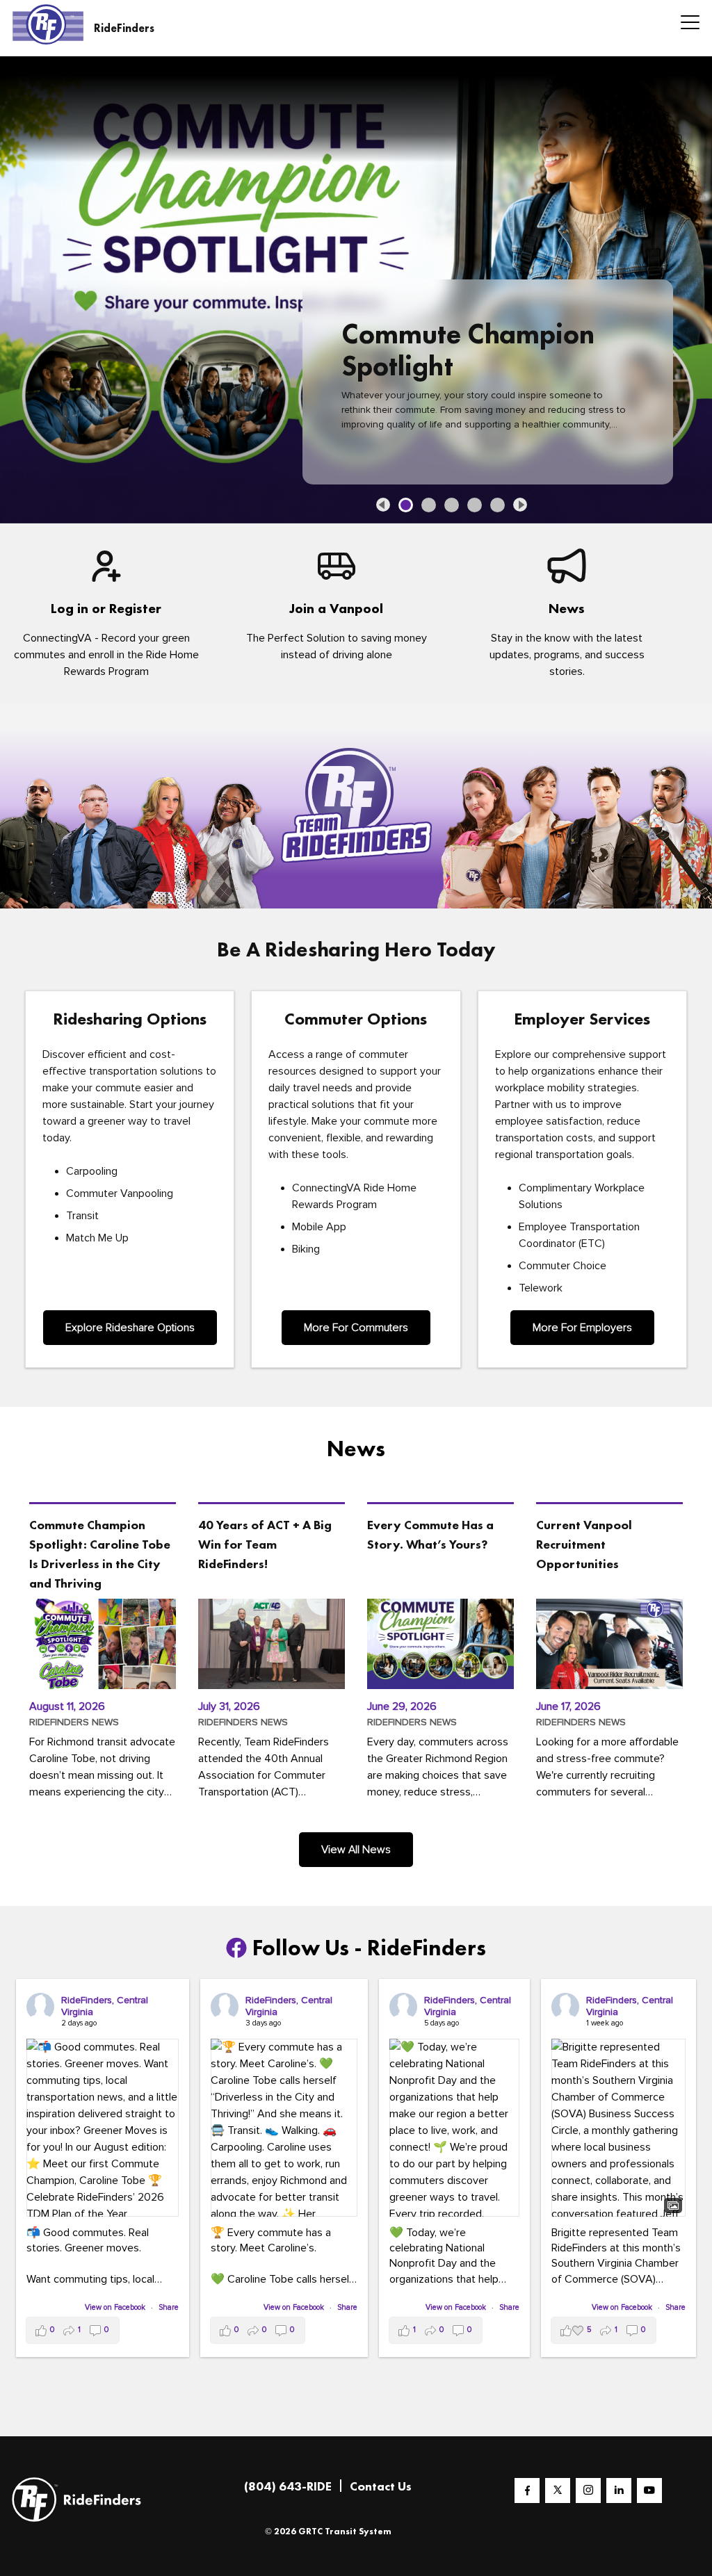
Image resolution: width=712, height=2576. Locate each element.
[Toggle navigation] (686, 24)
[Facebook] (527, 2490)
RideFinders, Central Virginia (105, 2005)
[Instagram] (588, 2490)
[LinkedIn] (619, 2490)
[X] (558, 2490)
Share (169, 2307)
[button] (383, 504)
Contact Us (381, 2485)
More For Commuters (356, 1327)
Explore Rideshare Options (130, 1327)
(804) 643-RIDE (288, 2485)
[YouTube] (649, 2490)
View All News (356, 1849)
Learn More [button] (404, 427)
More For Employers (582, 1327)
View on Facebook (116, 2307)
